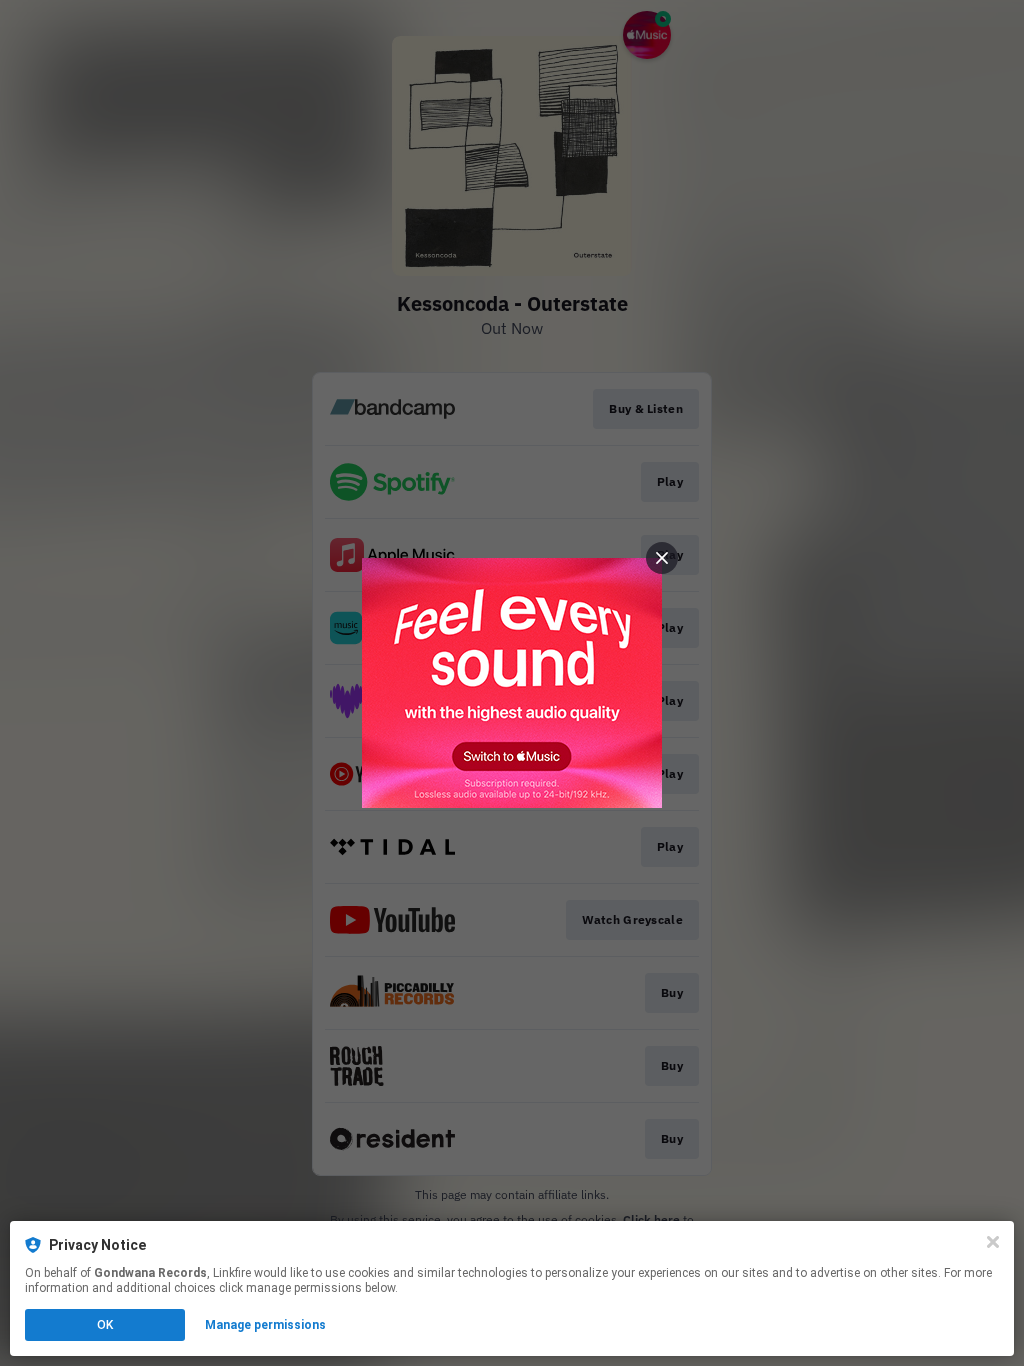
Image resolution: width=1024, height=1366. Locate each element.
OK (105, 1325)
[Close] (993, 1242)
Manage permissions (265, 1325)
